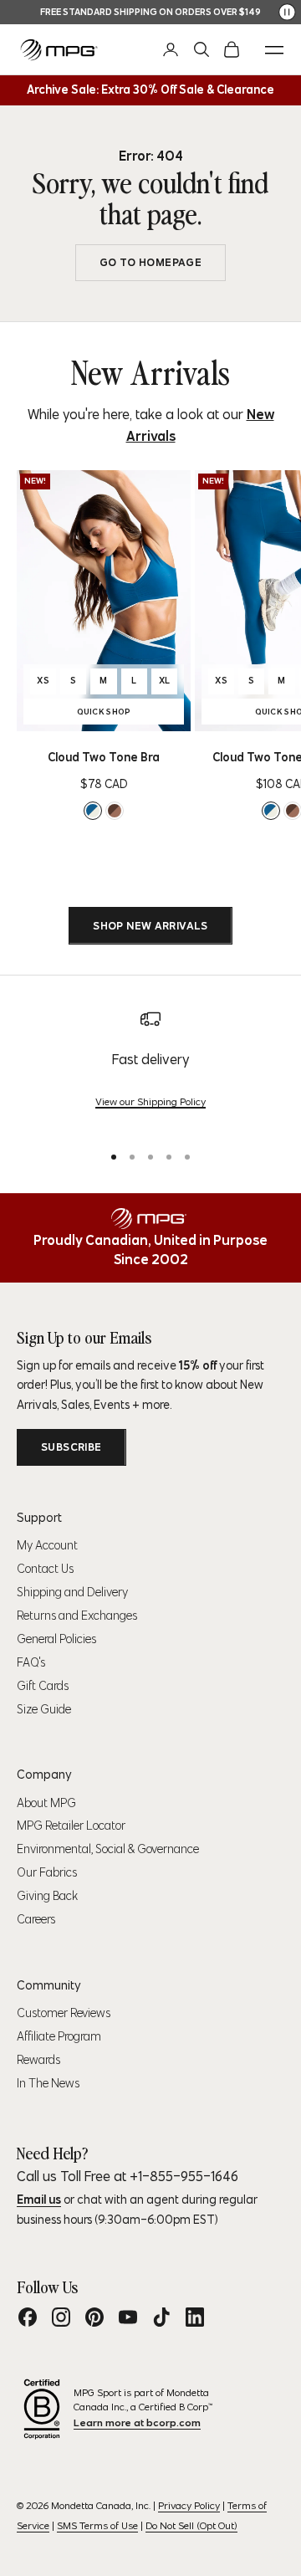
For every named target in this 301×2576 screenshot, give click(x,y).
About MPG (46, 1803)
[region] (150, 1068)
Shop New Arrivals (150, 926)
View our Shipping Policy (150, 1101)
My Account (47, 1545)
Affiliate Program (59, 2036)
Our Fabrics (47, 1872)
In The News (48, 2083)
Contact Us (45, 1569)
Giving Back (47, 1896)
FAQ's (31, 1662)
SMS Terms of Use (97, 2525)
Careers (36, 1919)
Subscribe (71, 1447)
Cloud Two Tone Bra (104, 757)
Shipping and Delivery (72, 1592)
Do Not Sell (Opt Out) (191, 2525)
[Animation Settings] (287, 12)
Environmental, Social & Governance (108, 1849)
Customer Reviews (64, 2013)
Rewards (38, 2060)
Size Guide (44, 1709)
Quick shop (130, 714)
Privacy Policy (189, 2505)
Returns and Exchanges (77, 1616)
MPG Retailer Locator (71, 1826)
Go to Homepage (150, 262)
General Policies (56, 1639)
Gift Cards (43, 1686)
